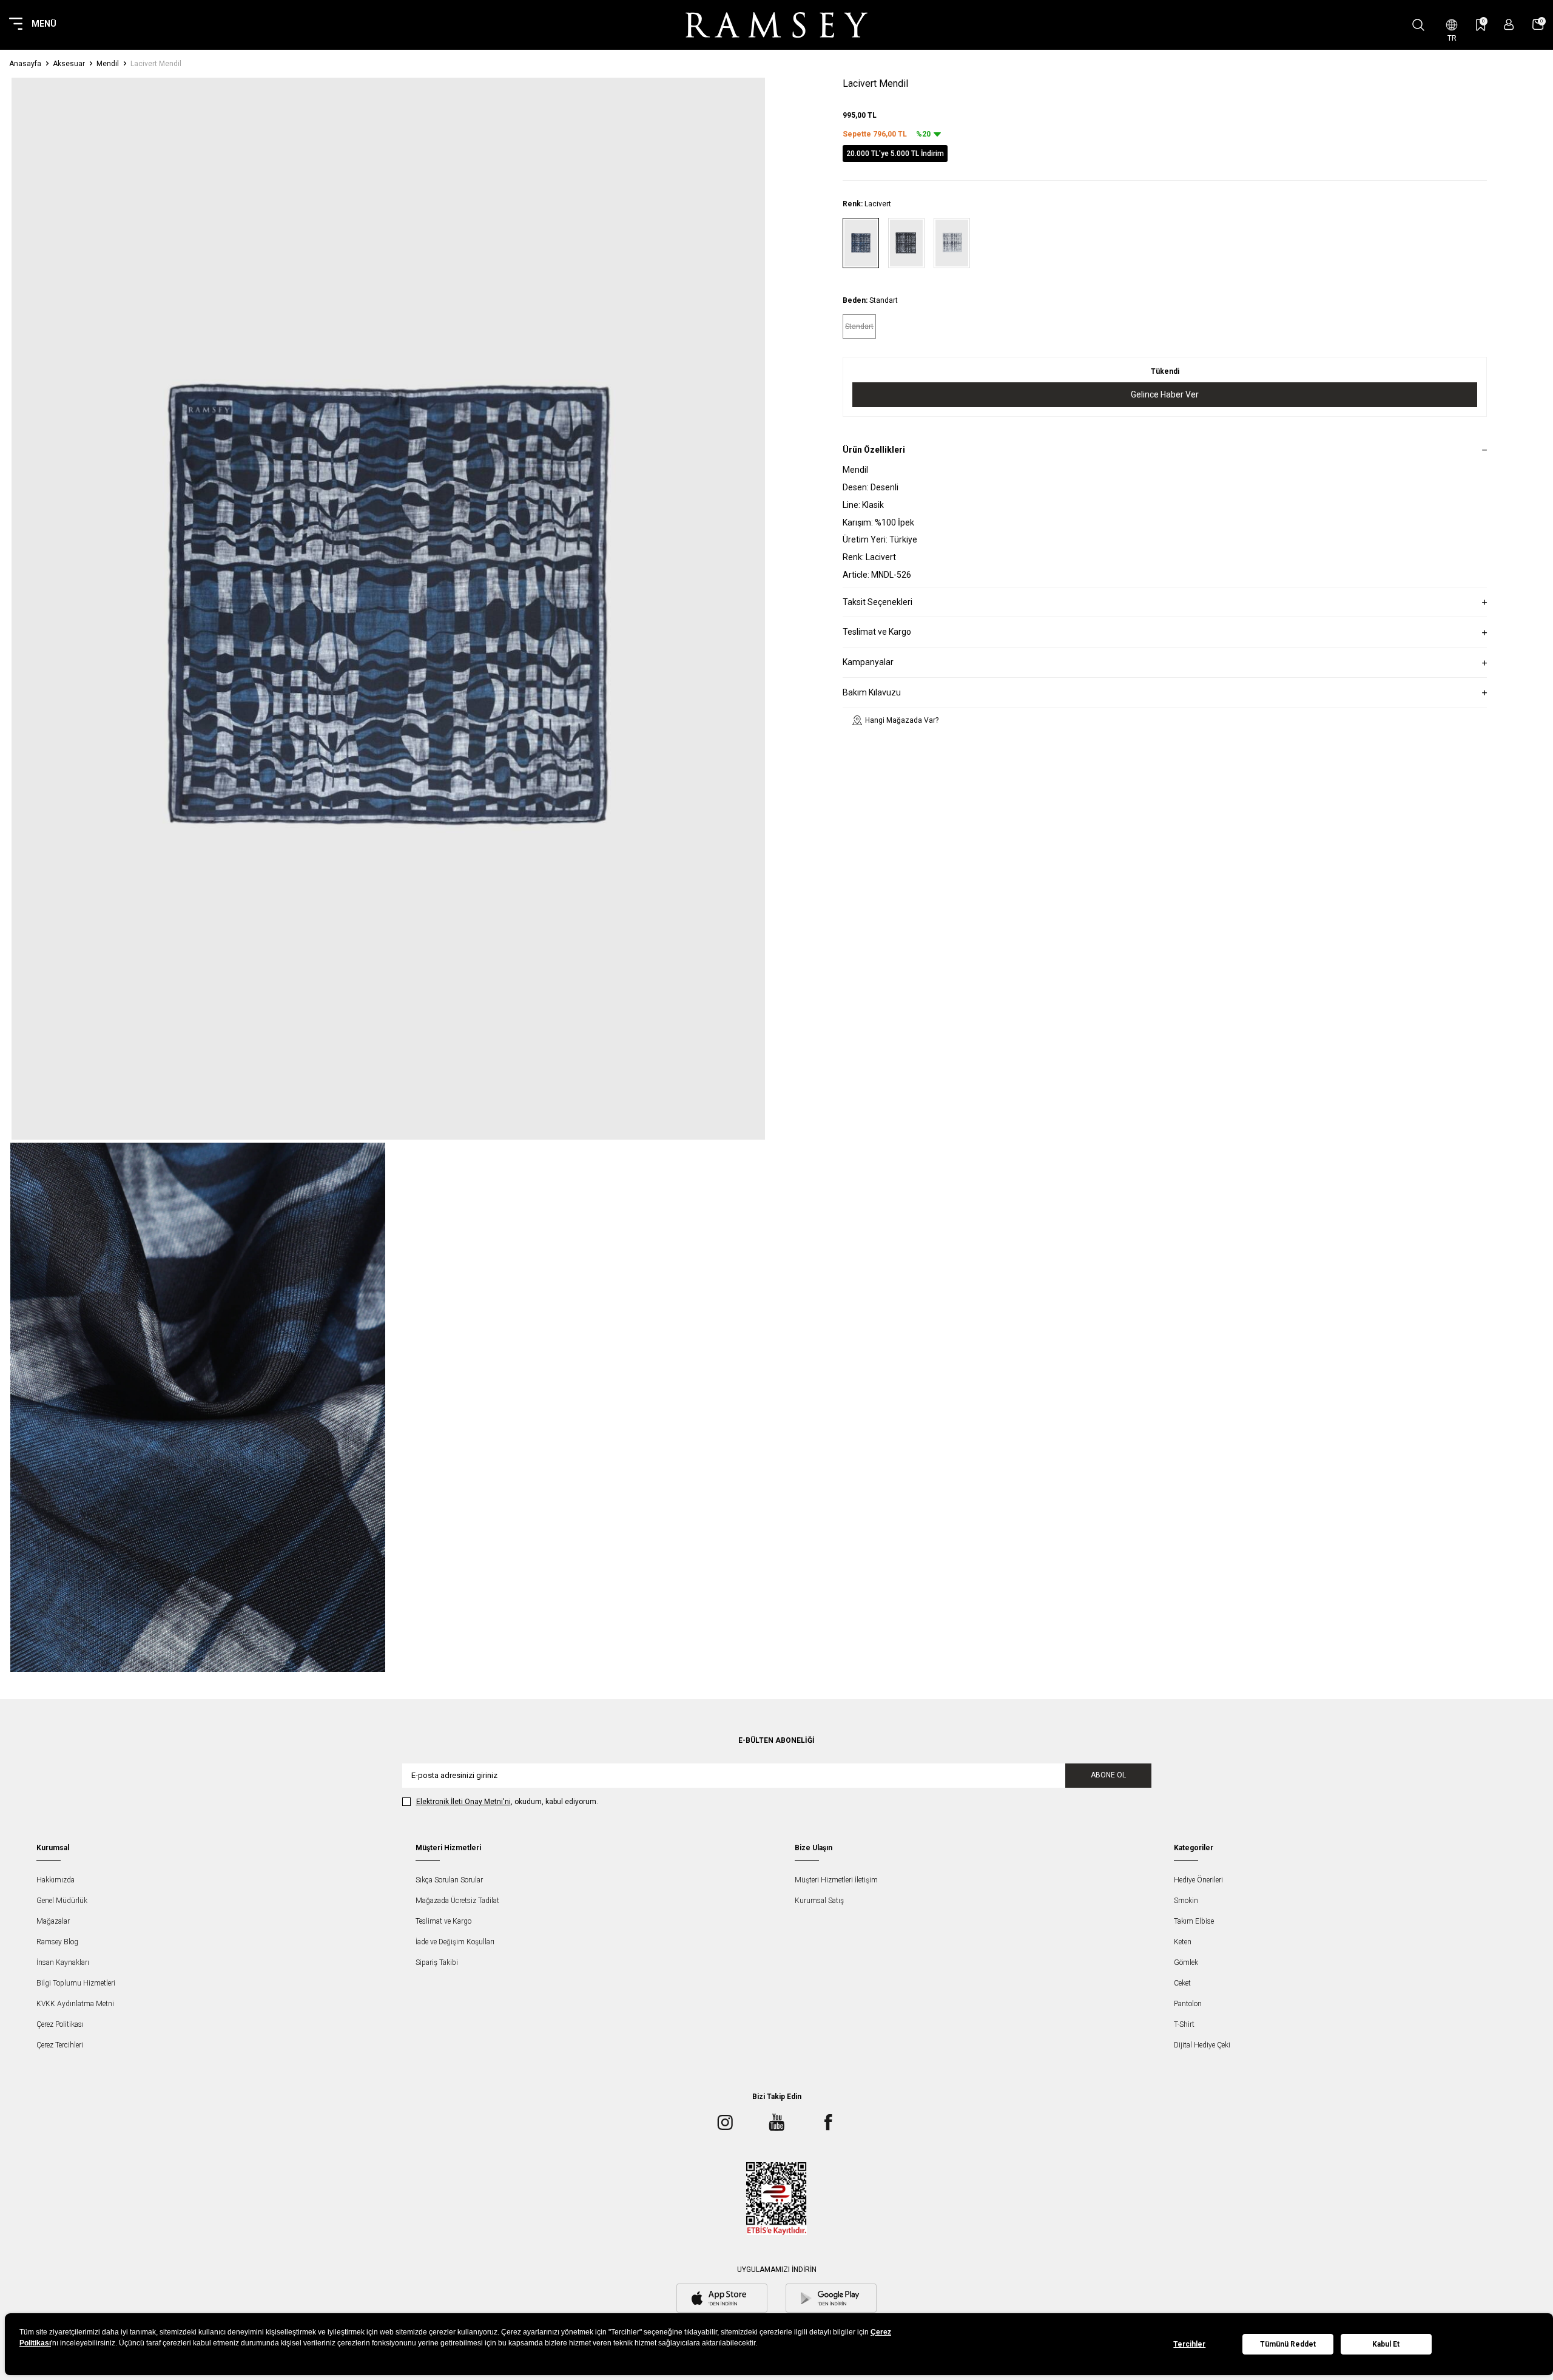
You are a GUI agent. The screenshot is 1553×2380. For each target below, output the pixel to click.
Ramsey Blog (57, 1942)
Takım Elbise (1194, 1921)
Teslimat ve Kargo (443, 1921)
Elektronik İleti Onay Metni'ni (463, 1802)
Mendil (108, 64)
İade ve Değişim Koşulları (455, 1942)
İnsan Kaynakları (63, 1962)
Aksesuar (69, 64)
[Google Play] (831, 2299)
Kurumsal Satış (819, 1901)
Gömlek (1186, 1962)
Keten (1183, 1942)
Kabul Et (1386, 2344)
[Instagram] (725, 2123)
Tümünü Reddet (1288, 2344)
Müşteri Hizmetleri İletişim (836, 1880)
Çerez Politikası (60, 2024)
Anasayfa (25, 64)
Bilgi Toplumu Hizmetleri (76, 1983)
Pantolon (1188, 2004)
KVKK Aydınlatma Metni (75, 2004)
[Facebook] (828, 2123)
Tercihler (1189, 2344)
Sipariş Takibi (437, 1962)
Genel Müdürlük (62, 1901)
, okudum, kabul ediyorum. (507, 1802)
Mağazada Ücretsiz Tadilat (457, 1901)
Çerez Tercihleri (60, 2045)
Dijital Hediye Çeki (1202, 2045)
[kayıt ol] (1509, 25)
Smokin (1186, 1901)
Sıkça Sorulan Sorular (449, 1880)
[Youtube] (776, 2123)
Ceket (1182, 1983)
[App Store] (722, 2299)
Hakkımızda (56, 1880)
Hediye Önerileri (1198, 1880)
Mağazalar (53, 1921)
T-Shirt (1184, 2024)
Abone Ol (1108, 1775)
